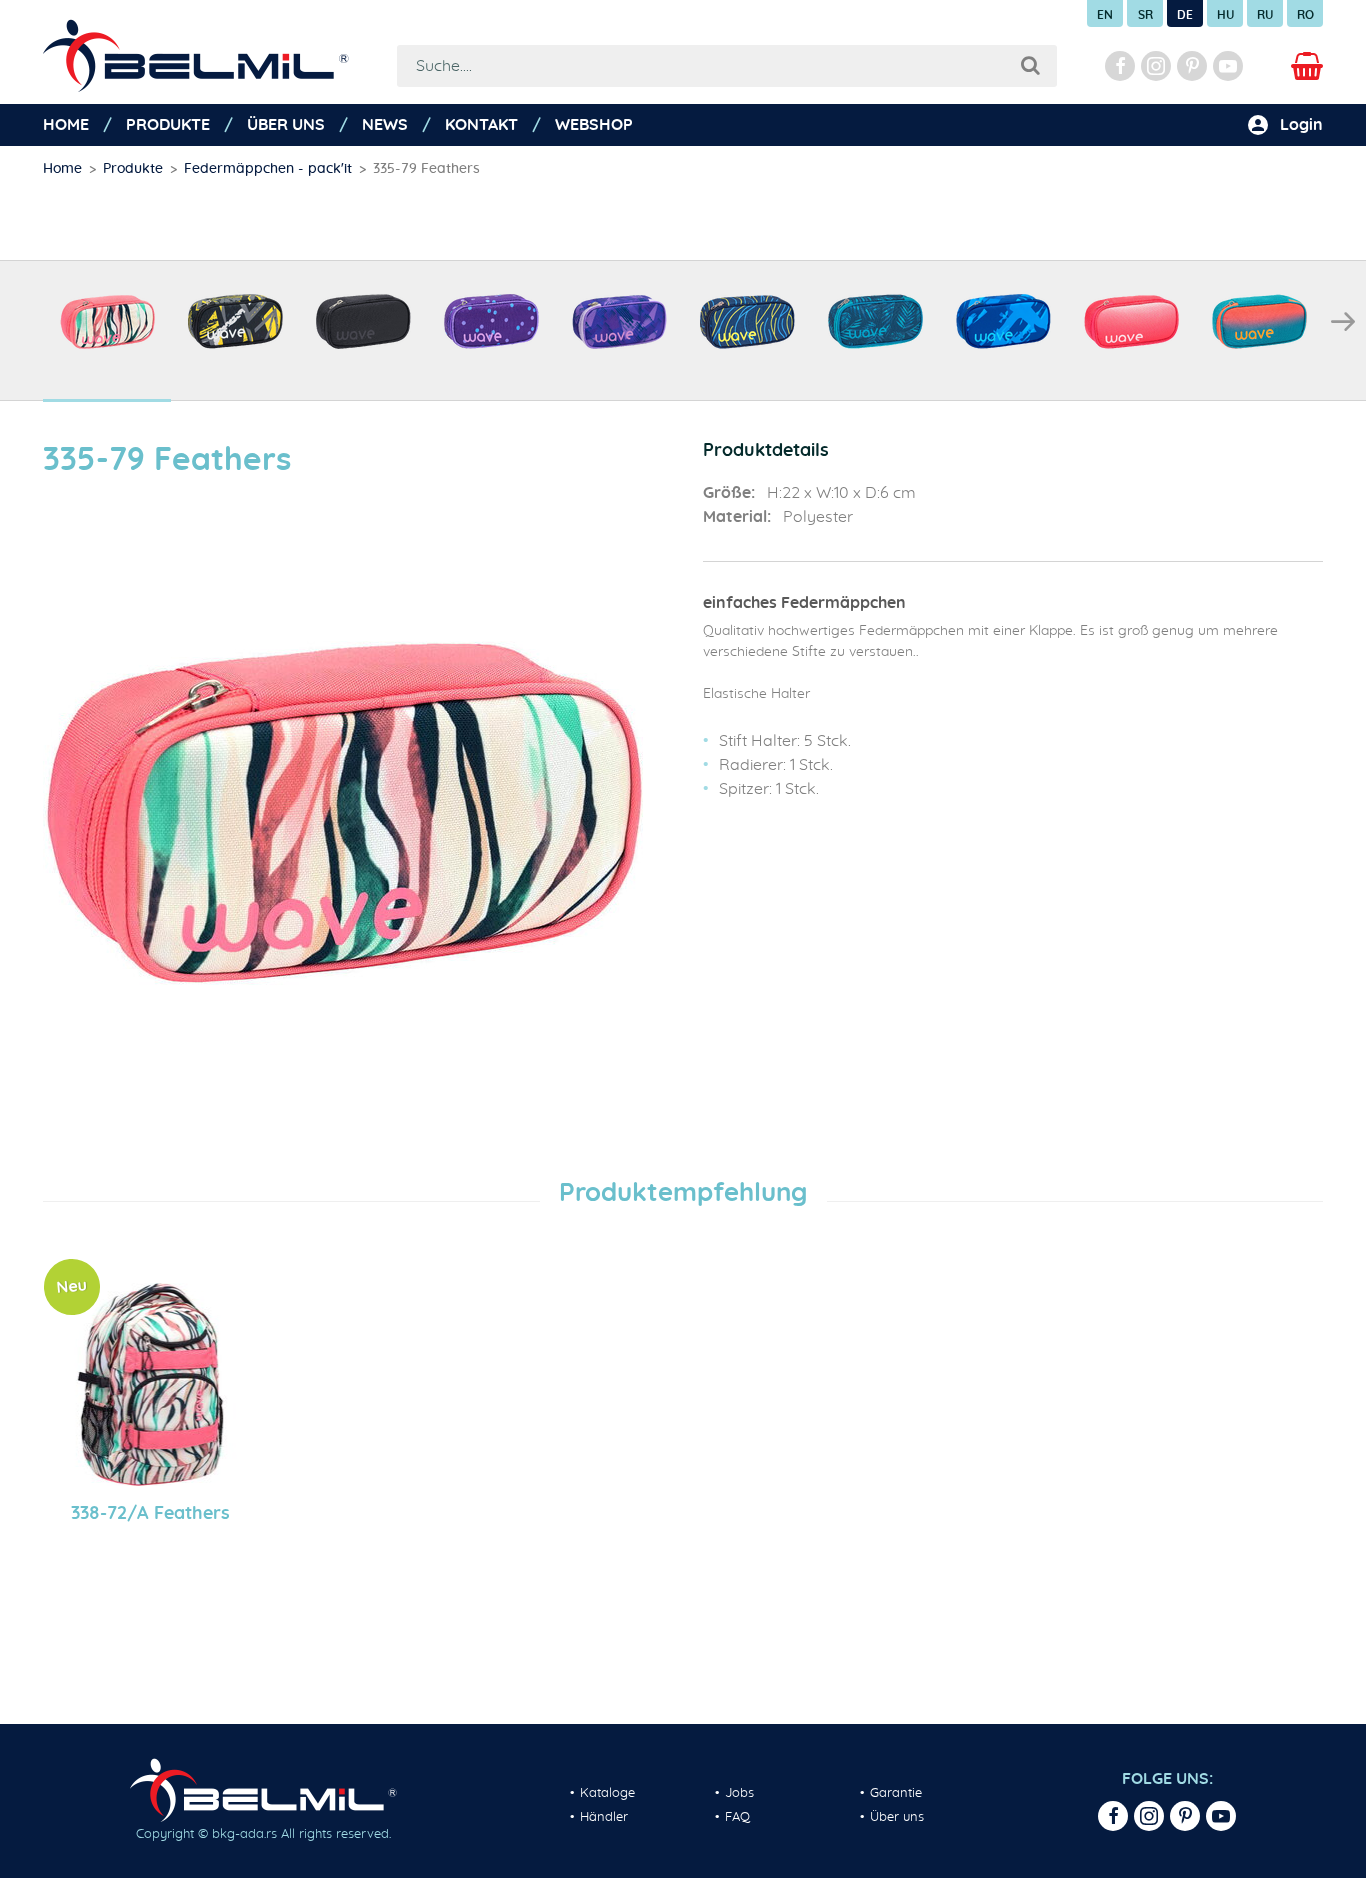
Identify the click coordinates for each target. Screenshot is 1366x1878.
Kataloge (607, 1793)
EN (1105, 15)
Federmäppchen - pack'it (268, 169)
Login (1301, 125)
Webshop (594, 125)
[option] (107, 331)
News (385, 125)
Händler (604, 1817)
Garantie (896, 1793)
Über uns (286, 125)
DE (1185, 15)
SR (1145, 15)
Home (66, 125)
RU (1265, 15)
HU (1225, 15)
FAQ (737, 1817)
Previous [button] (23, 322)
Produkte (168, 125)
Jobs (739, 1793)
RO (1305, 15)
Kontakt (481, 125)
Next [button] (1343, 322)
